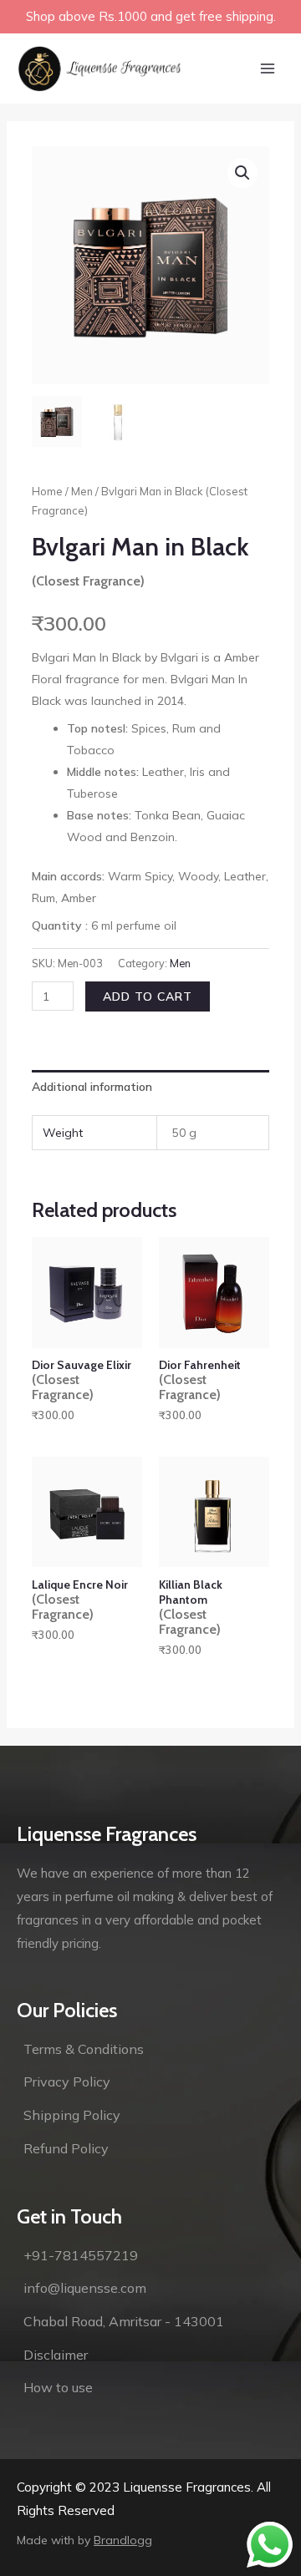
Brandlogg (123, 2540)
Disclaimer (56, 2355)
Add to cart (148, 996)
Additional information (92, 1087)
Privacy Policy (67, 2082)
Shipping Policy (72, 2115)
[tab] (151, 1087)
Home (47, 491)
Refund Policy (66, 2148)
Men (82, 491)
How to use (58, 2387)
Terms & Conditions (84, 2049)
